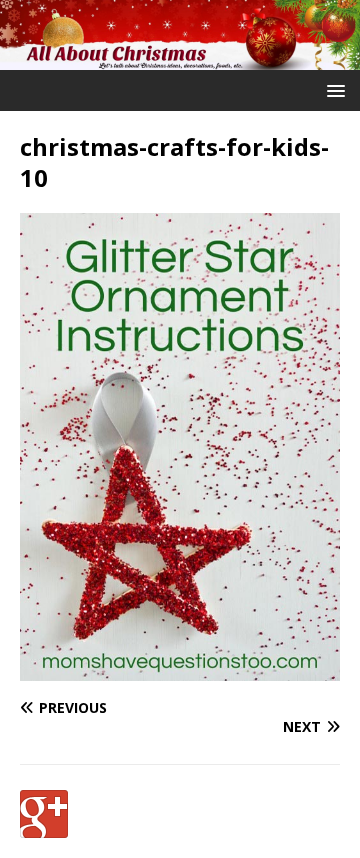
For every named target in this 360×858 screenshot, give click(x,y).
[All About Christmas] (180, 58)
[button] (332, 89)
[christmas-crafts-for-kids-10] (180, 668)
